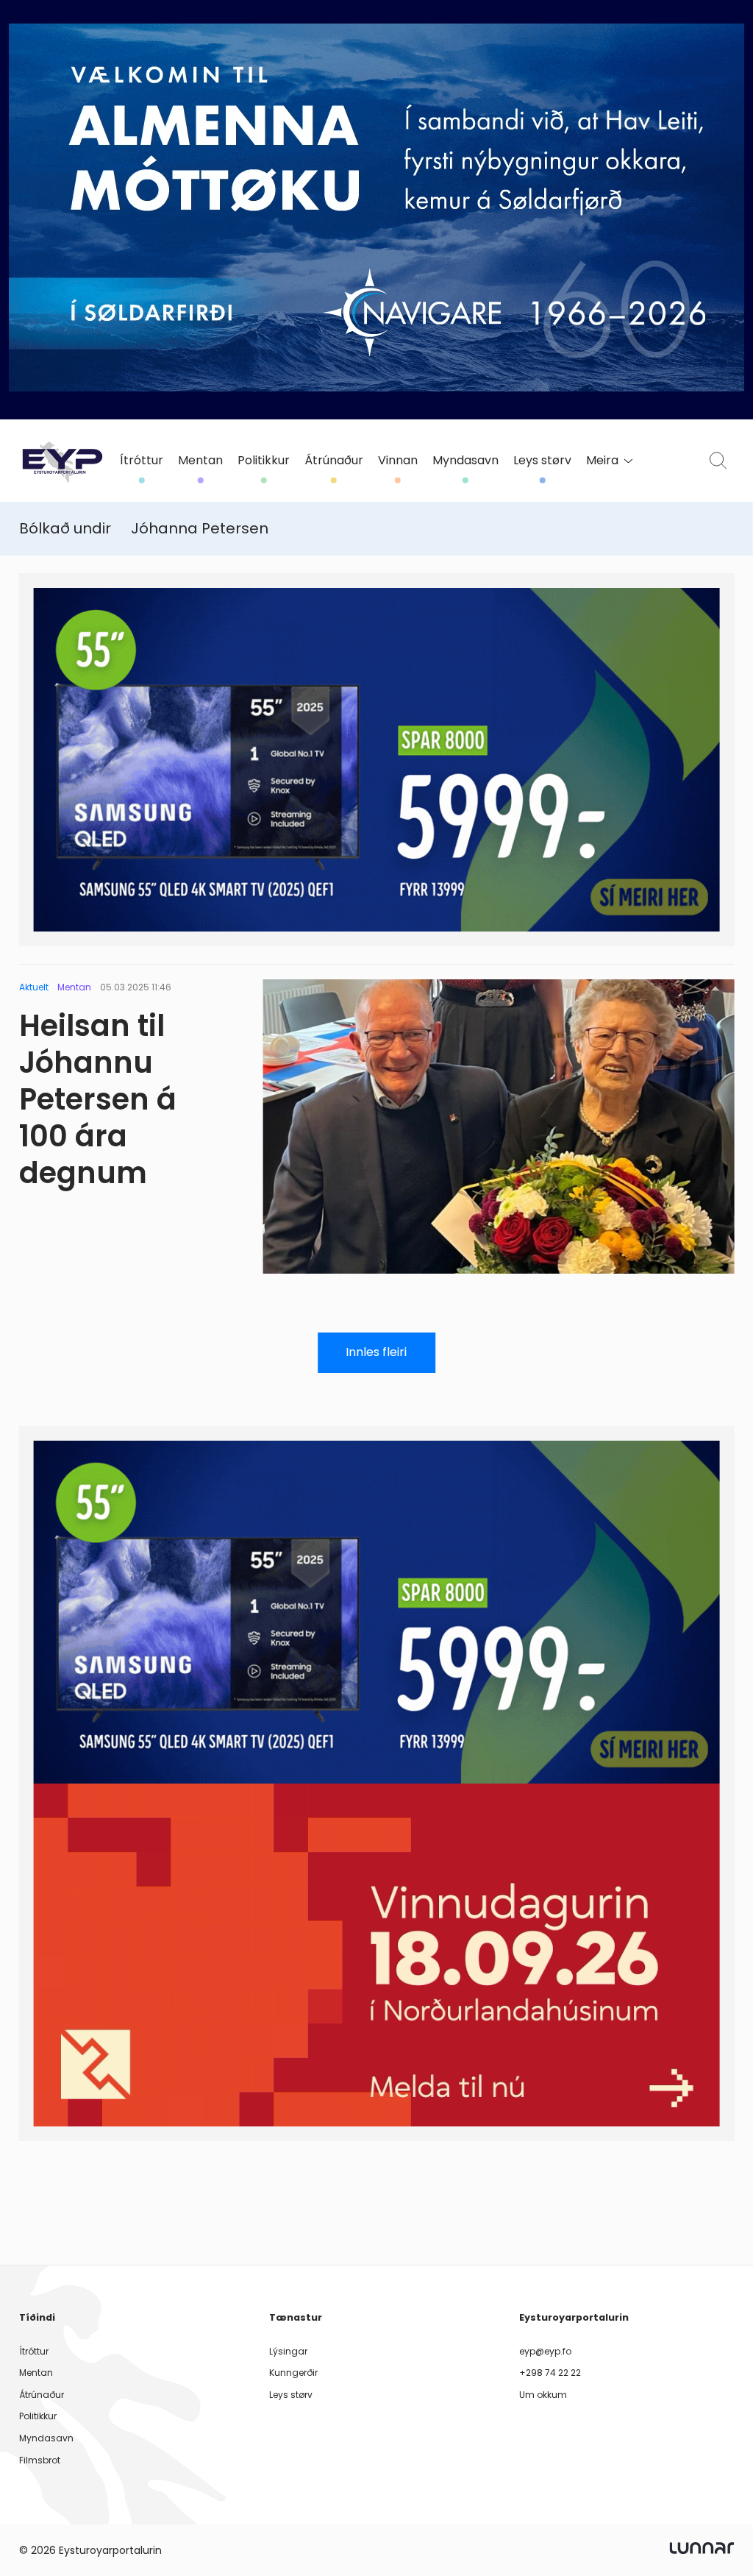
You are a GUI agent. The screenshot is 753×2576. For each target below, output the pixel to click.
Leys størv (542, 461)
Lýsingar (288, 2351)
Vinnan (398, 461)
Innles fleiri (376, 1352)
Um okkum (543, 2395)
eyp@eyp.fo (545, 2351)
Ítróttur (142, 461)
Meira (602, 461)
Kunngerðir (293, 2373)
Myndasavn (465, 461)
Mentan (200, 461)
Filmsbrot (40, 2460)
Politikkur (264, 461)
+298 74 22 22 (550, 2373)
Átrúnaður (334, 461)
